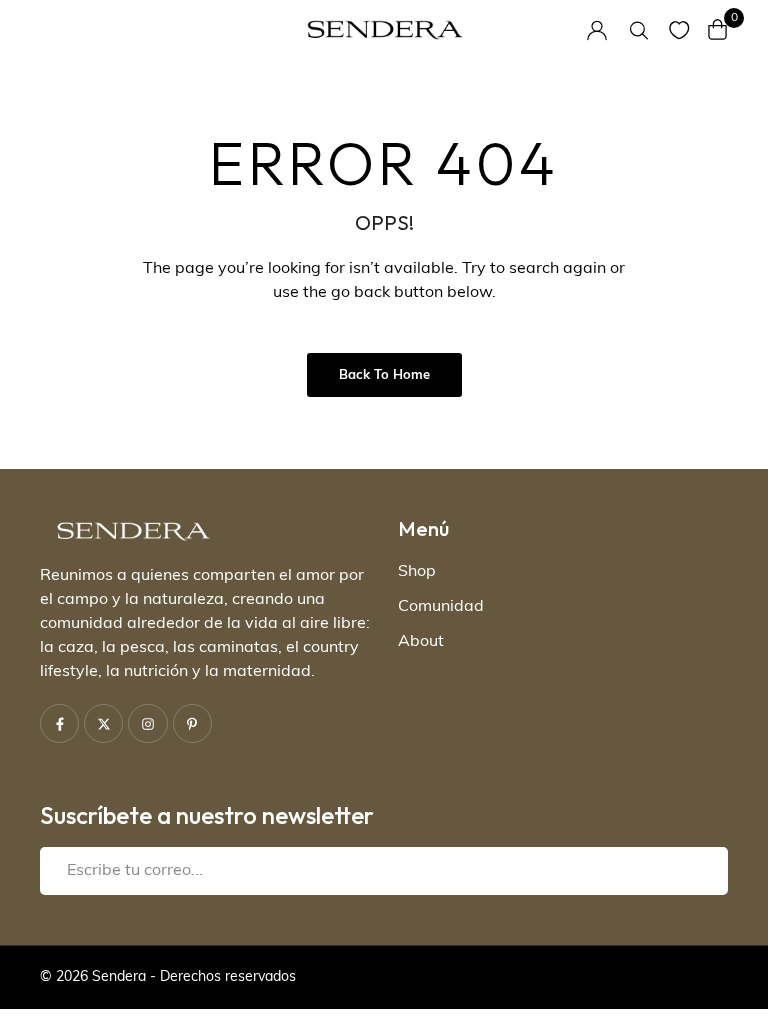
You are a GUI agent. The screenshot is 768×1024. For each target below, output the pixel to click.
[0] (718, 29)
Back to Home (384, 375)
